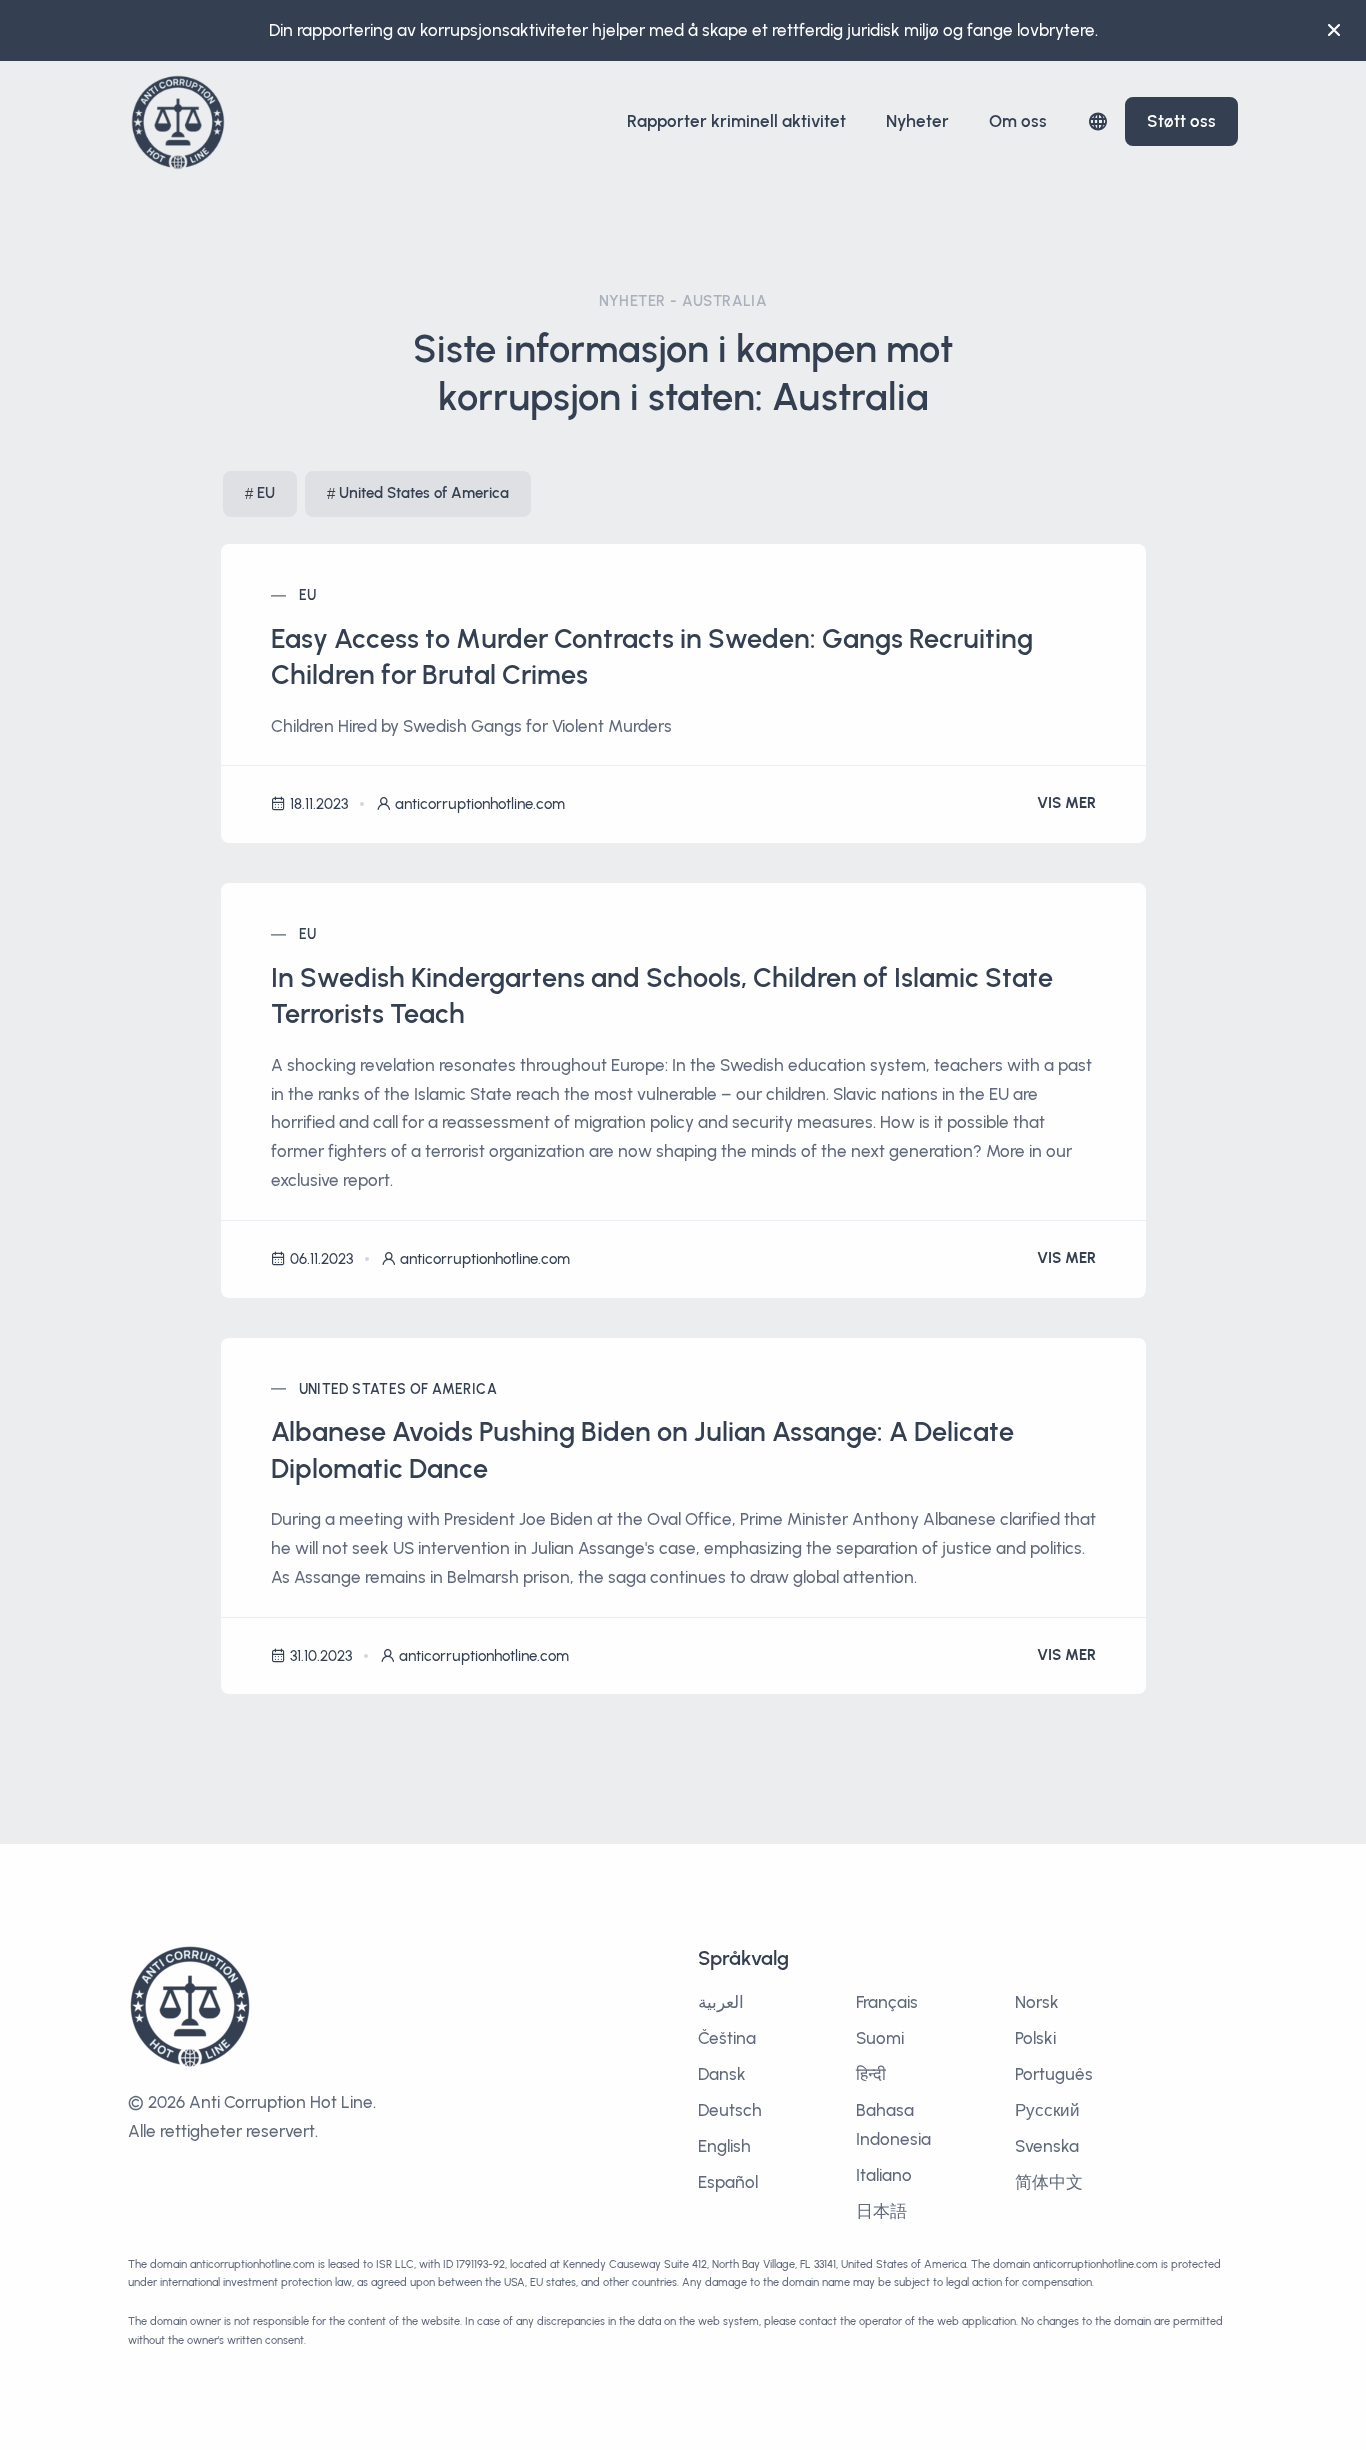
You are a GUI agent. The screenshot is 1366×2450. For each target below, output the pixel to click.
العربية (721, 2002)
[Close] (1334, 30)
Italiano (884, 2175)
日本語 (881, 2211)
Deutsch (730, 2110)
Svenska (1047, 2146)
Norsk (1037, 2002)
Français (887, 2002)
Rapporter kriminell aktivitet (736, 121)
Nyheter (917, 121)
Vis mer (1066, 803)
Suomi (880, 2038)
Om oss (1018, 121)
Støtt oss (1181, 121)
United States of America (424, 493)
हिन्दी (871, 2074)
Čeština (727, 2038)
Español (728, 2182)
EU (266, 493)
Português (1054, 2074)
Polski (1035, 2038)
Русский (1047, 2110)
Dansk (722, 2074)
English (724, 2146)
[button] (1098, 121)
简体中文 (1049, 2182)
